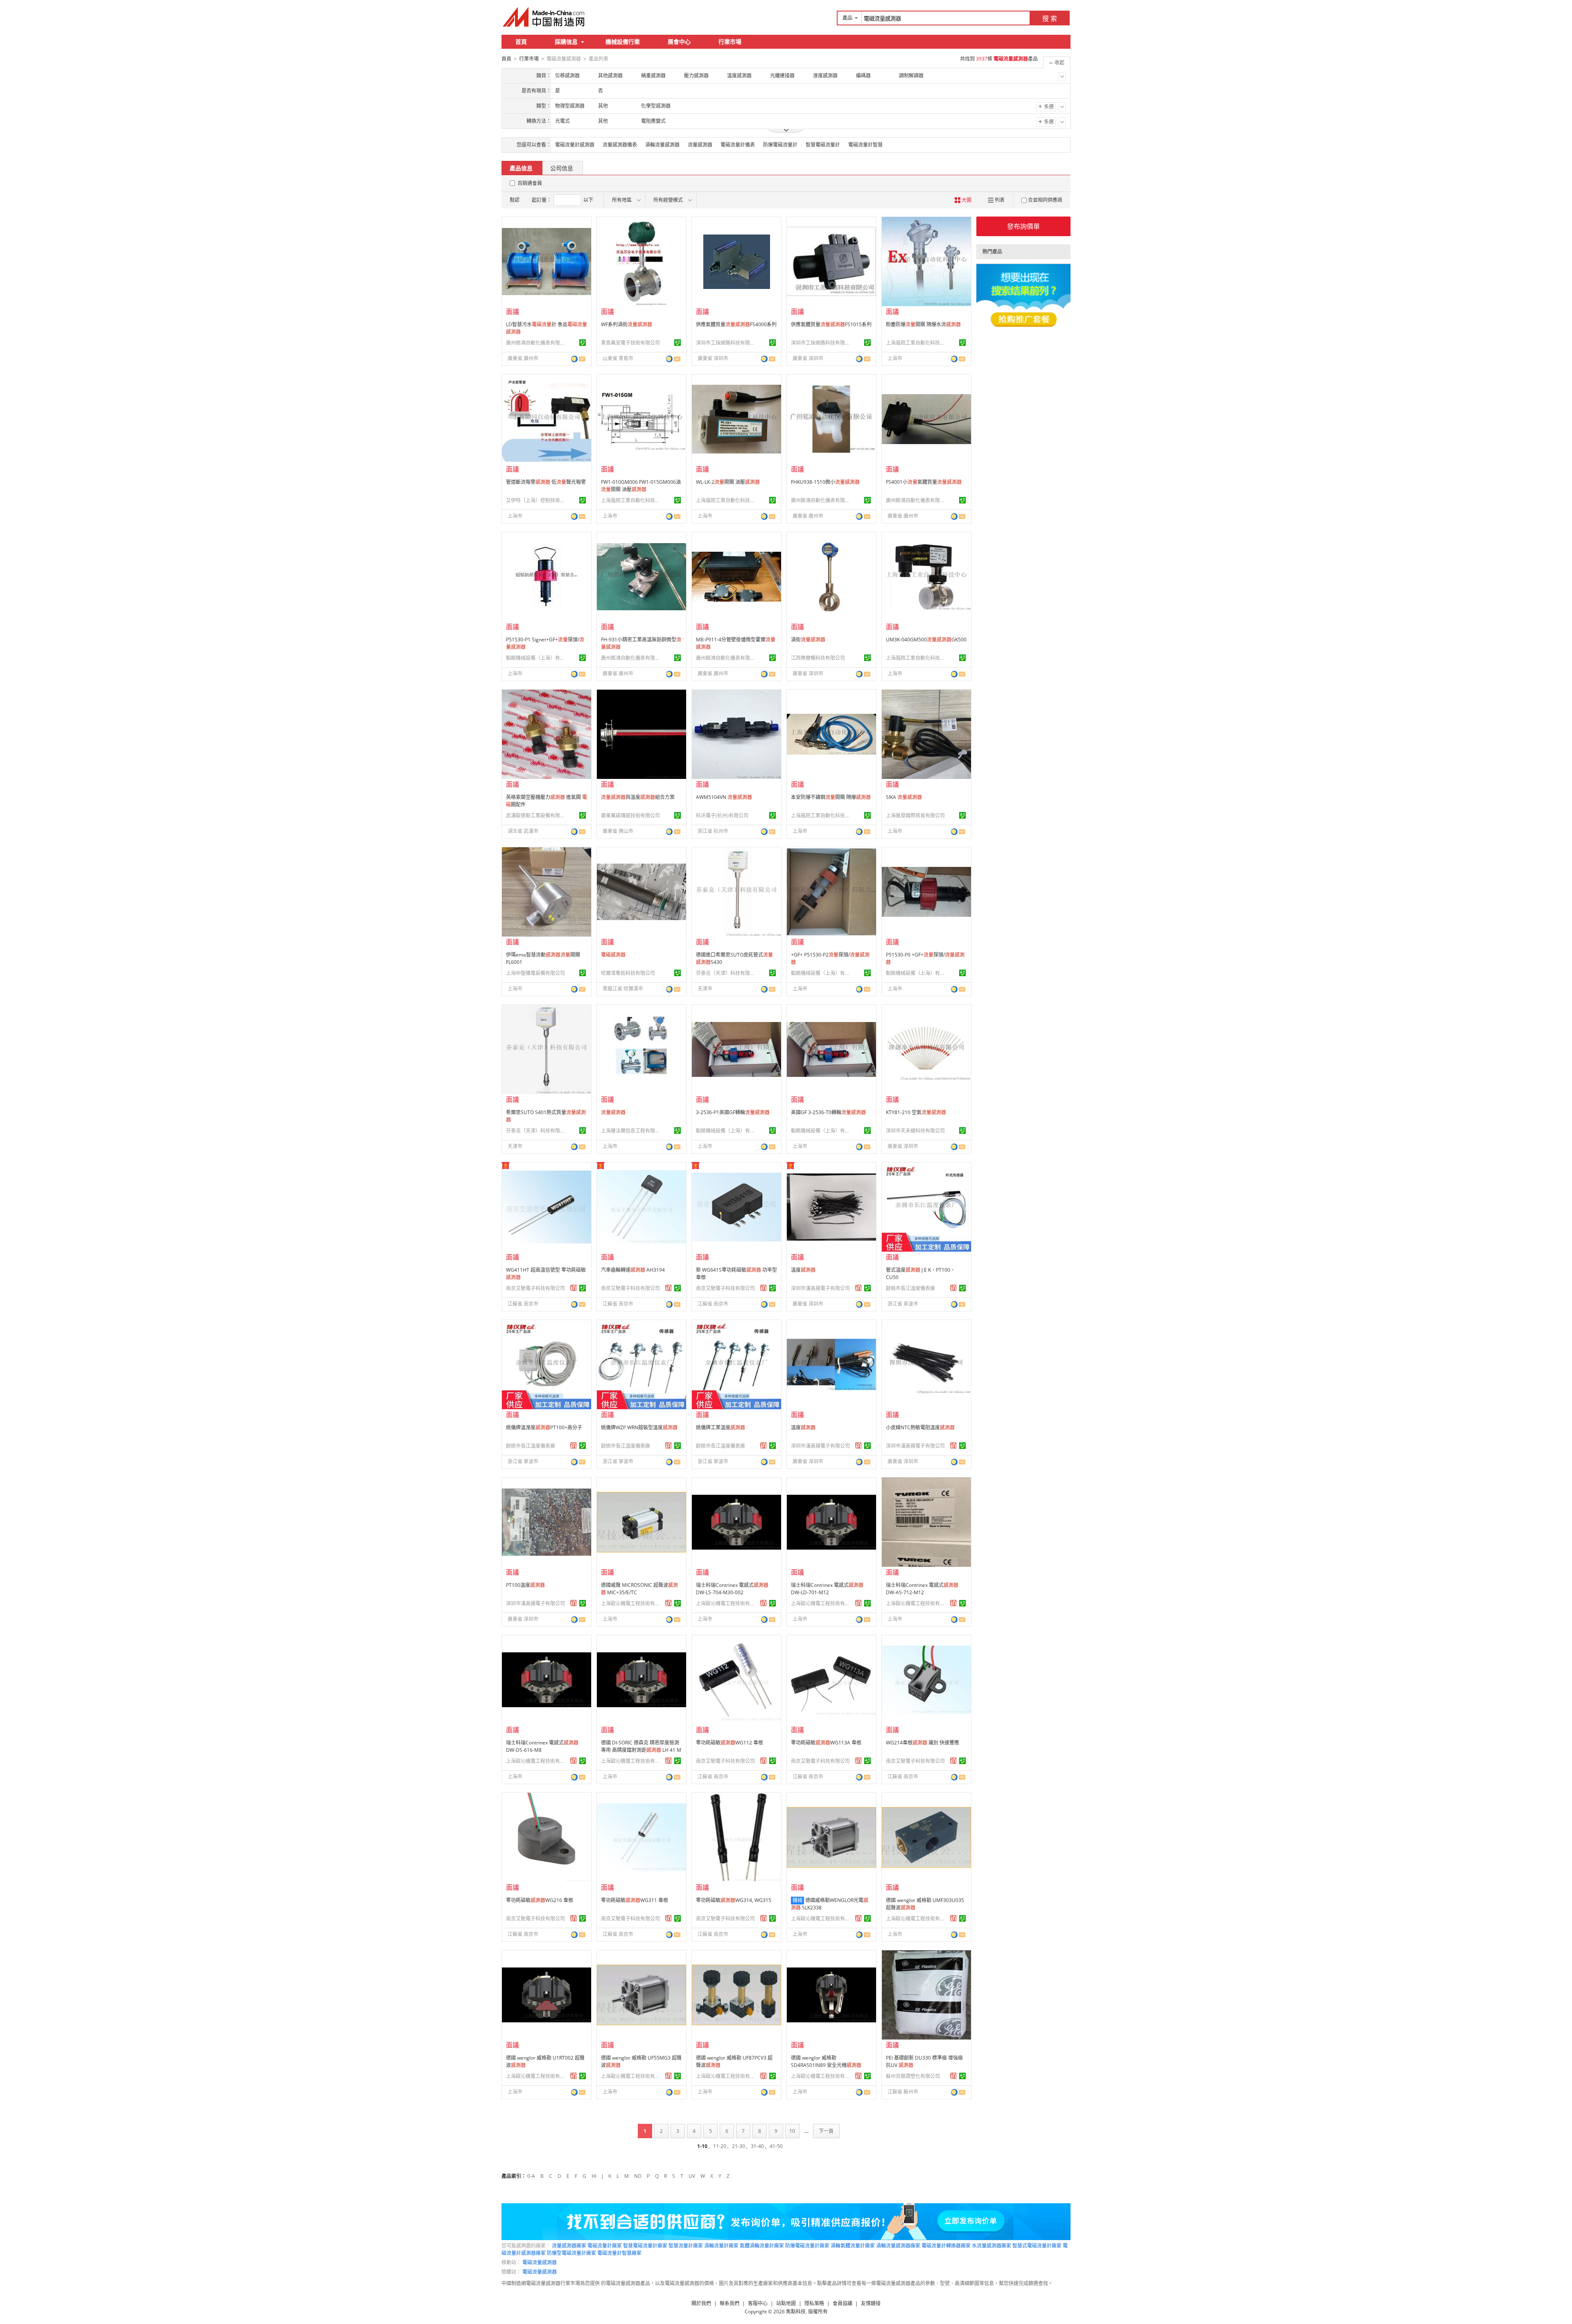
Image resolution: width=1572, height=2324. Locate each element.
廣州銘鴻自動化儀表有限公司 (537, 343)
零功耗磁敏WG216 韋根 (540, 1900)
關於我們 (701, 2303)
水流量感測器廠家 (992, 2246)
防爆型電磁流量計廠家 (571, 2253)
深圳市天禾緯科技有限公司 (915, 1131)
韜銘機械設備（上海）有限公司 (537, 658)
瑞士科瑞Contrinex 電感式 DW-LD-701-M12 (827, 1589)
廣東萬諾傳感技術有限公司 (630, 816)
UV (692, 2176)
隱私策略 (814, 2303)
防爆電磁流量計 (780, 145)
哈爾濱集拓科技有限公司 (628, 973)
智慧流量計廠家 (686, 2246)
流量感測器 (700, 145)
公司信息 (562, 168)
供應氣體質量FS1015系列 (831, 324)
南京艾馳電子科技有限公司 (535, 1288)
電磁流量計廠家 (605, 2246)
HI (594, 2176)
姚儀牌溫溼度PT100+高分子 (544, 1427)
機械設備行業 (623, 42)
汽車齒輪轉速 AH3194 (633, 1270)
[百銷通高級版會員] (574, 1288)
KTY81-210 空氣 (916, 1112)
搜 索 (1050, 18)
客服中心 (758, 2303)
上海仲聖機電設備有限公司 (535, 973)
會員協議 (842, 2303)
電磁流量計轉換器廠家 (946, 2246)
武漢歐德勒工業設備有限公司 (537, 816)
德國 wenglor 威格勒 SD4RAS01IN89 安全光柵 (826, 2061)
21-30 (739, 2146)
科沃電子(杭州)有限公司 (722, 816)
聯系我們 (730, 2303)
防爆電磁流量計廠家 (807, 2246)
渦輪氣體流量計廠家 (853, 2246)
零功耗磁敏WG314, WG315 (734, 1900)
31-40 (757, 2146)
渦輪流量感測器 (662, 145)
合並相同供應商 (1045, 200)
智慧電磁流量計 (823, 145)
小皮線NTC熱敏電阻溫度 (920, 1427)
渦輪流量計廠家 (721, 2246)
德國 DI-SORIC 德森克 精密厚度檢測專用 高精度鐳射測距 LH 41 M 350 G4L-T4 (641, 1750)
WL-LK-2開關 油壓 (728, 482)
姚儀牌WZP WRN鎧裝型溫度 (639, 1427)
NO (638, 2176)
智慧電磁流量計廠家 (645, 2246)
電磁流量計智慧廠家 (619, 2253)
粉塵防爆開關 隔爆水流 (923, 324)
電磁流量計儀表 (738, 145)
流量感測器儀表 (620, 145)
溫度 (803, 1270)
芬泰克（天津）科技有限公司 (727, 973)
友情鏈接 (871, 2303)
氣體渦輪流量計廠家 (762, 2246)
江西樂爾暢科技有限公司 (818, 658)
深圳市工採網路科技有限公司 (727, 343)
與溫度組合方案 (638, 797)
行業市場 (730, 42)
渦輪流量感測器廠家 (898, 2246)
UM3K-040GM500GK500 (926, 640)
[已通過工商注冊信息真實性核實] (583, 343)
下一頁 (826, 2131)
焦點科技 (796, 2312)
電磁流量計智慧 (865, 145)
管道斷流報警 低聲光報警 (546, 482)
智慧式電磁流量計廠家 (1037, 2246)
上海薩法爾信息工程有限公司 (632, 1131)
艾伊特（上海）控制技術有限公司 (537, 500)
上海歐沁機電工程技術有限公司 (632, 1603)
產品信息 (521, 168)
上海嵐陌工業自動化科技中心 (917, 343)
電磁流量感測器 (540, 2262)
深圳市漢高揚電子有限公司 (820, 1288)
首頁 (521, 42)
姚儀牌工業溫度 (720, 1427)
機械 (797, 1900)
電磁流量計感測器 (575, 145)
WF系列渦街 (627, 324)
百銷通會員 (530, 183)
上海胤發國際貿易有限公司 (915, 816)
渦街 (808, 640)
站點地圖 (786, 2303)
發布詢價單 (1023, 226)
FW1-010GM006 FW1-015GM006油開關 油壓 (641, 486)
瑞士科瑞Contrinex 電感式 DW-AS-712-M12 (922, 1589)
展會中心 (679, 42)
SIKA (904, 797)
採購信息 (566, 42)
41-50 (776, 2146)
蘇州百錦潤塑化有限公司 (913, 2076)
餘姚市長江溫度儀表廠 (910, 1288)
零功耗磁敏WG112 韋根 (730, 1743)
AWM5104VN (724, 797)
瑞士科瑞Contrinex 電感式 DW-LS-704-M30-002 (732, 1589)
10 (792, 2131)
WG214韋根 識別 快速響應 (923, 1743)
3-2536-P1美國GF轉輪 (733, 1112)
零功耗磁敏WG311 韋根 (635, 1900)
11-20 (720, 2146)
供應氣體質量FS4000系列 (736, 324)
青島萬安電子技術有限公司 (630, 343)
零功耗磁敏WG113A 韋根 (826, 1743)
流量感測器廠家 (569, 2246)
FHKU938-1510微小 (825, 482)
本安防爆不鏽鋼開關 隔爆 (831, 797)
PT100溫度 (525, 1585)
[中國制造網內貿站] (544, 17)
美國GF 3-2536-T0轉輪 (828, 1112)
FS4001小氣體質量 (924, 482)
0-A (531, 2176)
